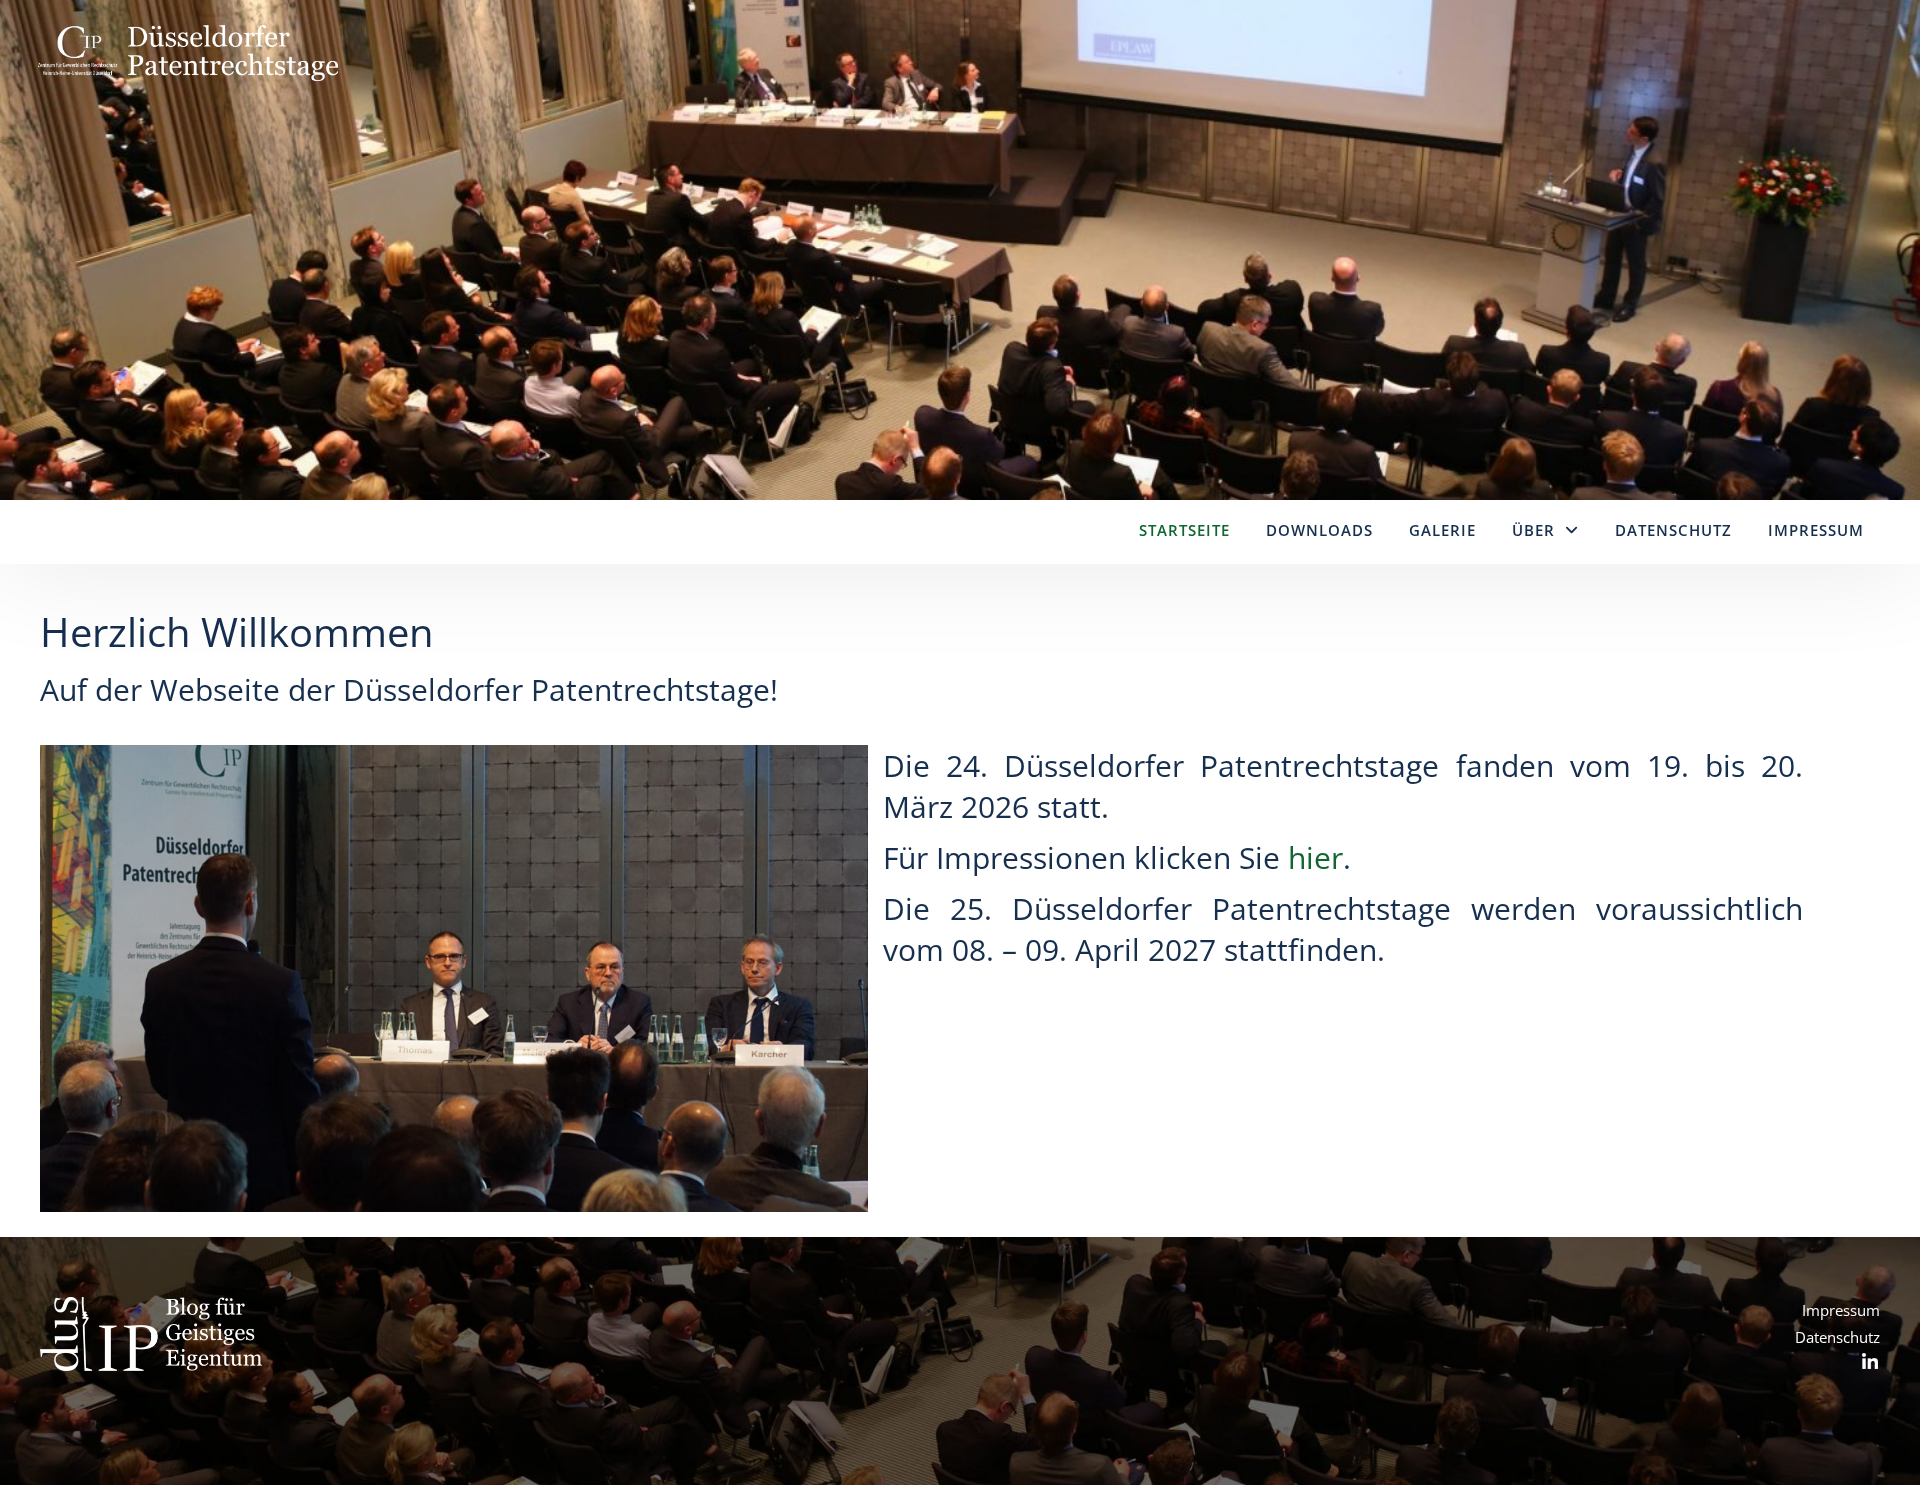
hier (1315, 857)
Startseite (1184, 530)
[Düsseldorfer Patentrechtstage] (188, 125)
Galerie (1442, 530)
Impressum (1816, 530)
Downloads (1319, 530)
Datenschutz (1673, 530)
